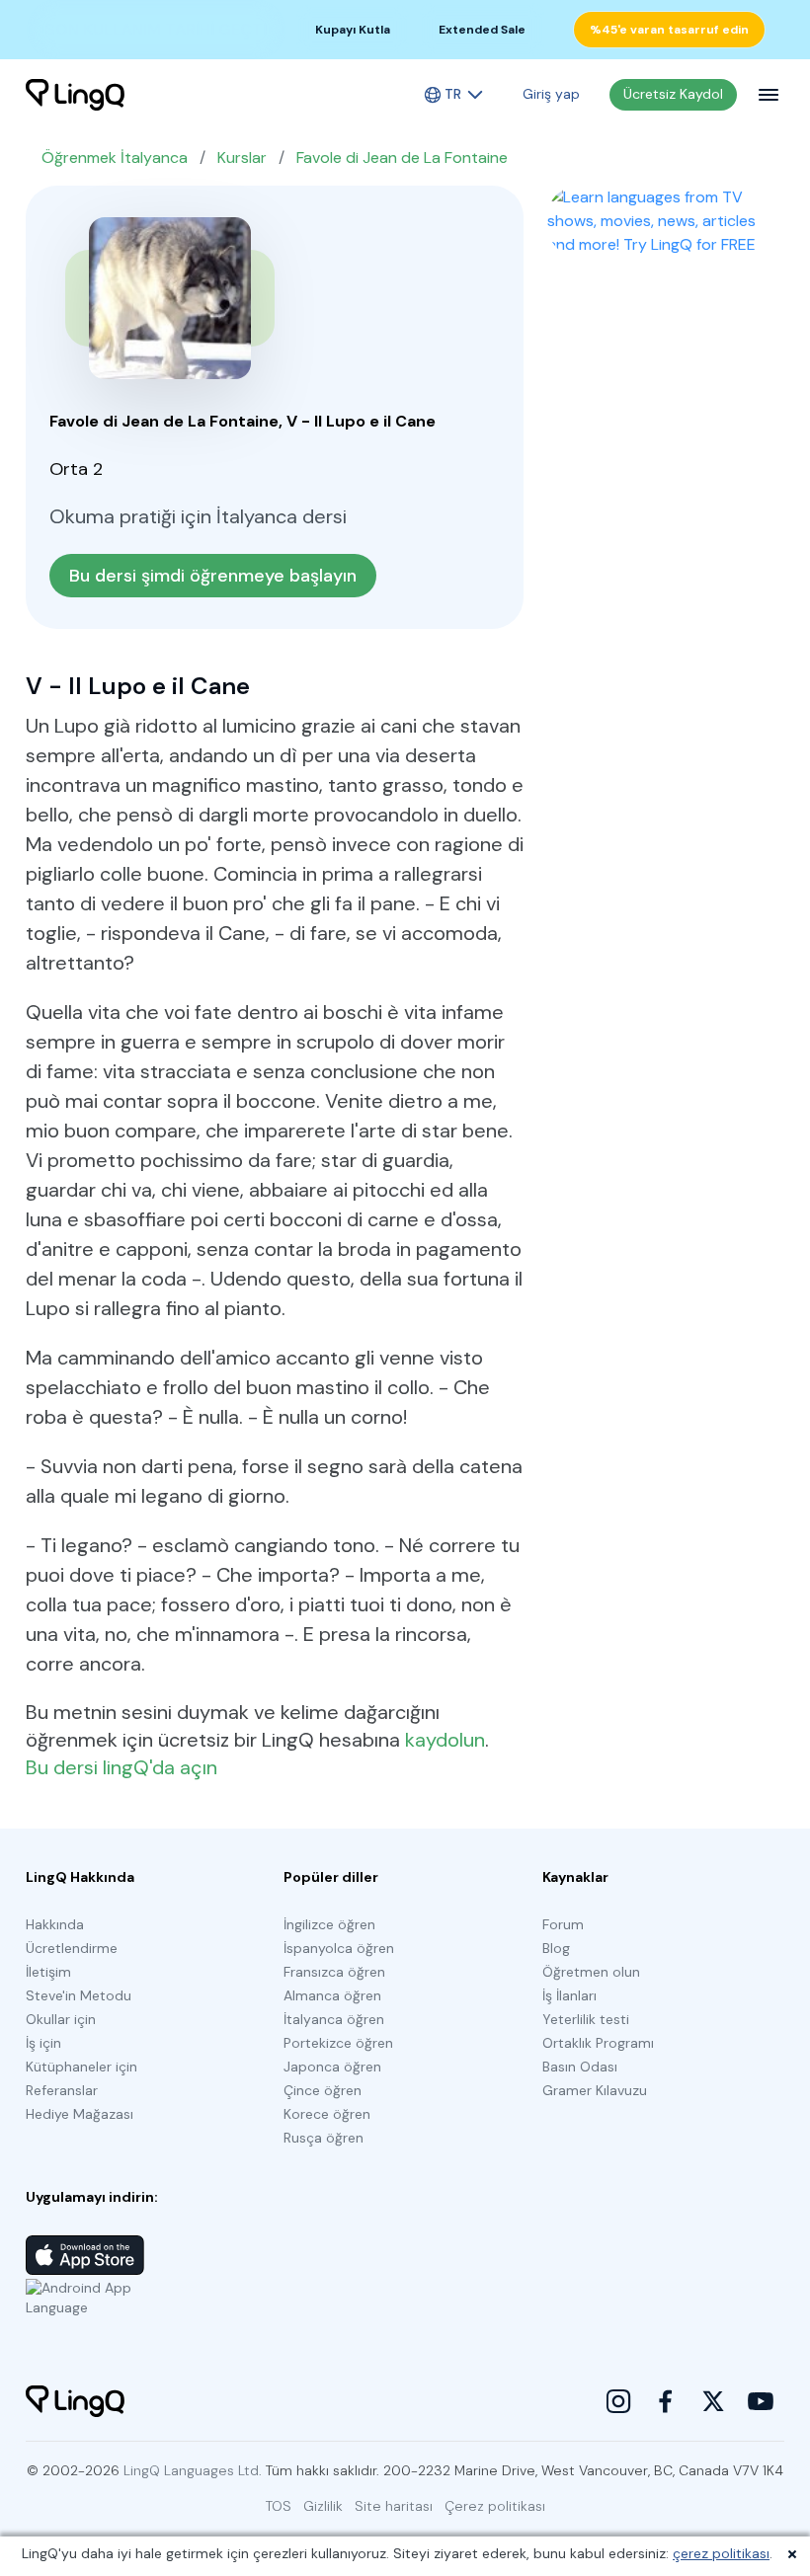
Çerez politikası (495, 2506)
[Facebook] (666, 2401)
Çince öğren (323, 2090)
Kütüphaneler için (81, 2067)
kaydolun (445, 1740)
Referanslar (62, 2090)
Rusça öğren (324, 2138)
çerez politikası (721, 2553)
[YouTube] (761, 2401)
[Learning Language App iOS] (85, 2255)
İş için (43, 2043)
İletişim (48, 1972)
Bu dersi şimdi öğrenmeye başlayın (213, 576)
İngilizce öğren (329, 1924)
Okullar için (61, 2019)
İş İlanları (569, 1995)
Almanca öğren (332, 1995)
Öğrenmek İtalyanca (115, 157)
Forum (563, 1924)
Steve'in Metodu (79, 1995)
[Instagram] (618, 2401)
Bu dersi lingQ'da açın (121, 1767)
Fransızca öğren (334, 1972)
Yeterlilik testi (586, 2019)
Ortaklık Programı (598, 2043)
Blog (556, 1948)
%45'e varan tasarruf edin (669, 30)
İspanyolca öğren (339, 1948)
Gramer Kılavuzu (595, 2090)
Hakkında (55, 1924)
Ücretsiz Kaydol (673, 94)
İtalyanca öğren (334, 2019)
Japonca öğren (332, 2067)
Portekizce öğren (338, 2043)
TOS (279, 2506)
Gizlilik (323, 2506)
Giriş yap (551, 94)
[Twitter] (713, 2401)
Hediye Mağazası (80, 2114)
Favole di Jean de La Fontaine (402, 157)
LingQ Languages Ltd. (193, 2470)
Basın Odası (580, 2067)
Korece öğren (327, 2114)
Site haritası (394, 2506)
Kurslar (242, 157)
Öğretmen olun (591, 1972)
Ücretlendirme (72, 1948)
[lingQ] (75, 95)
